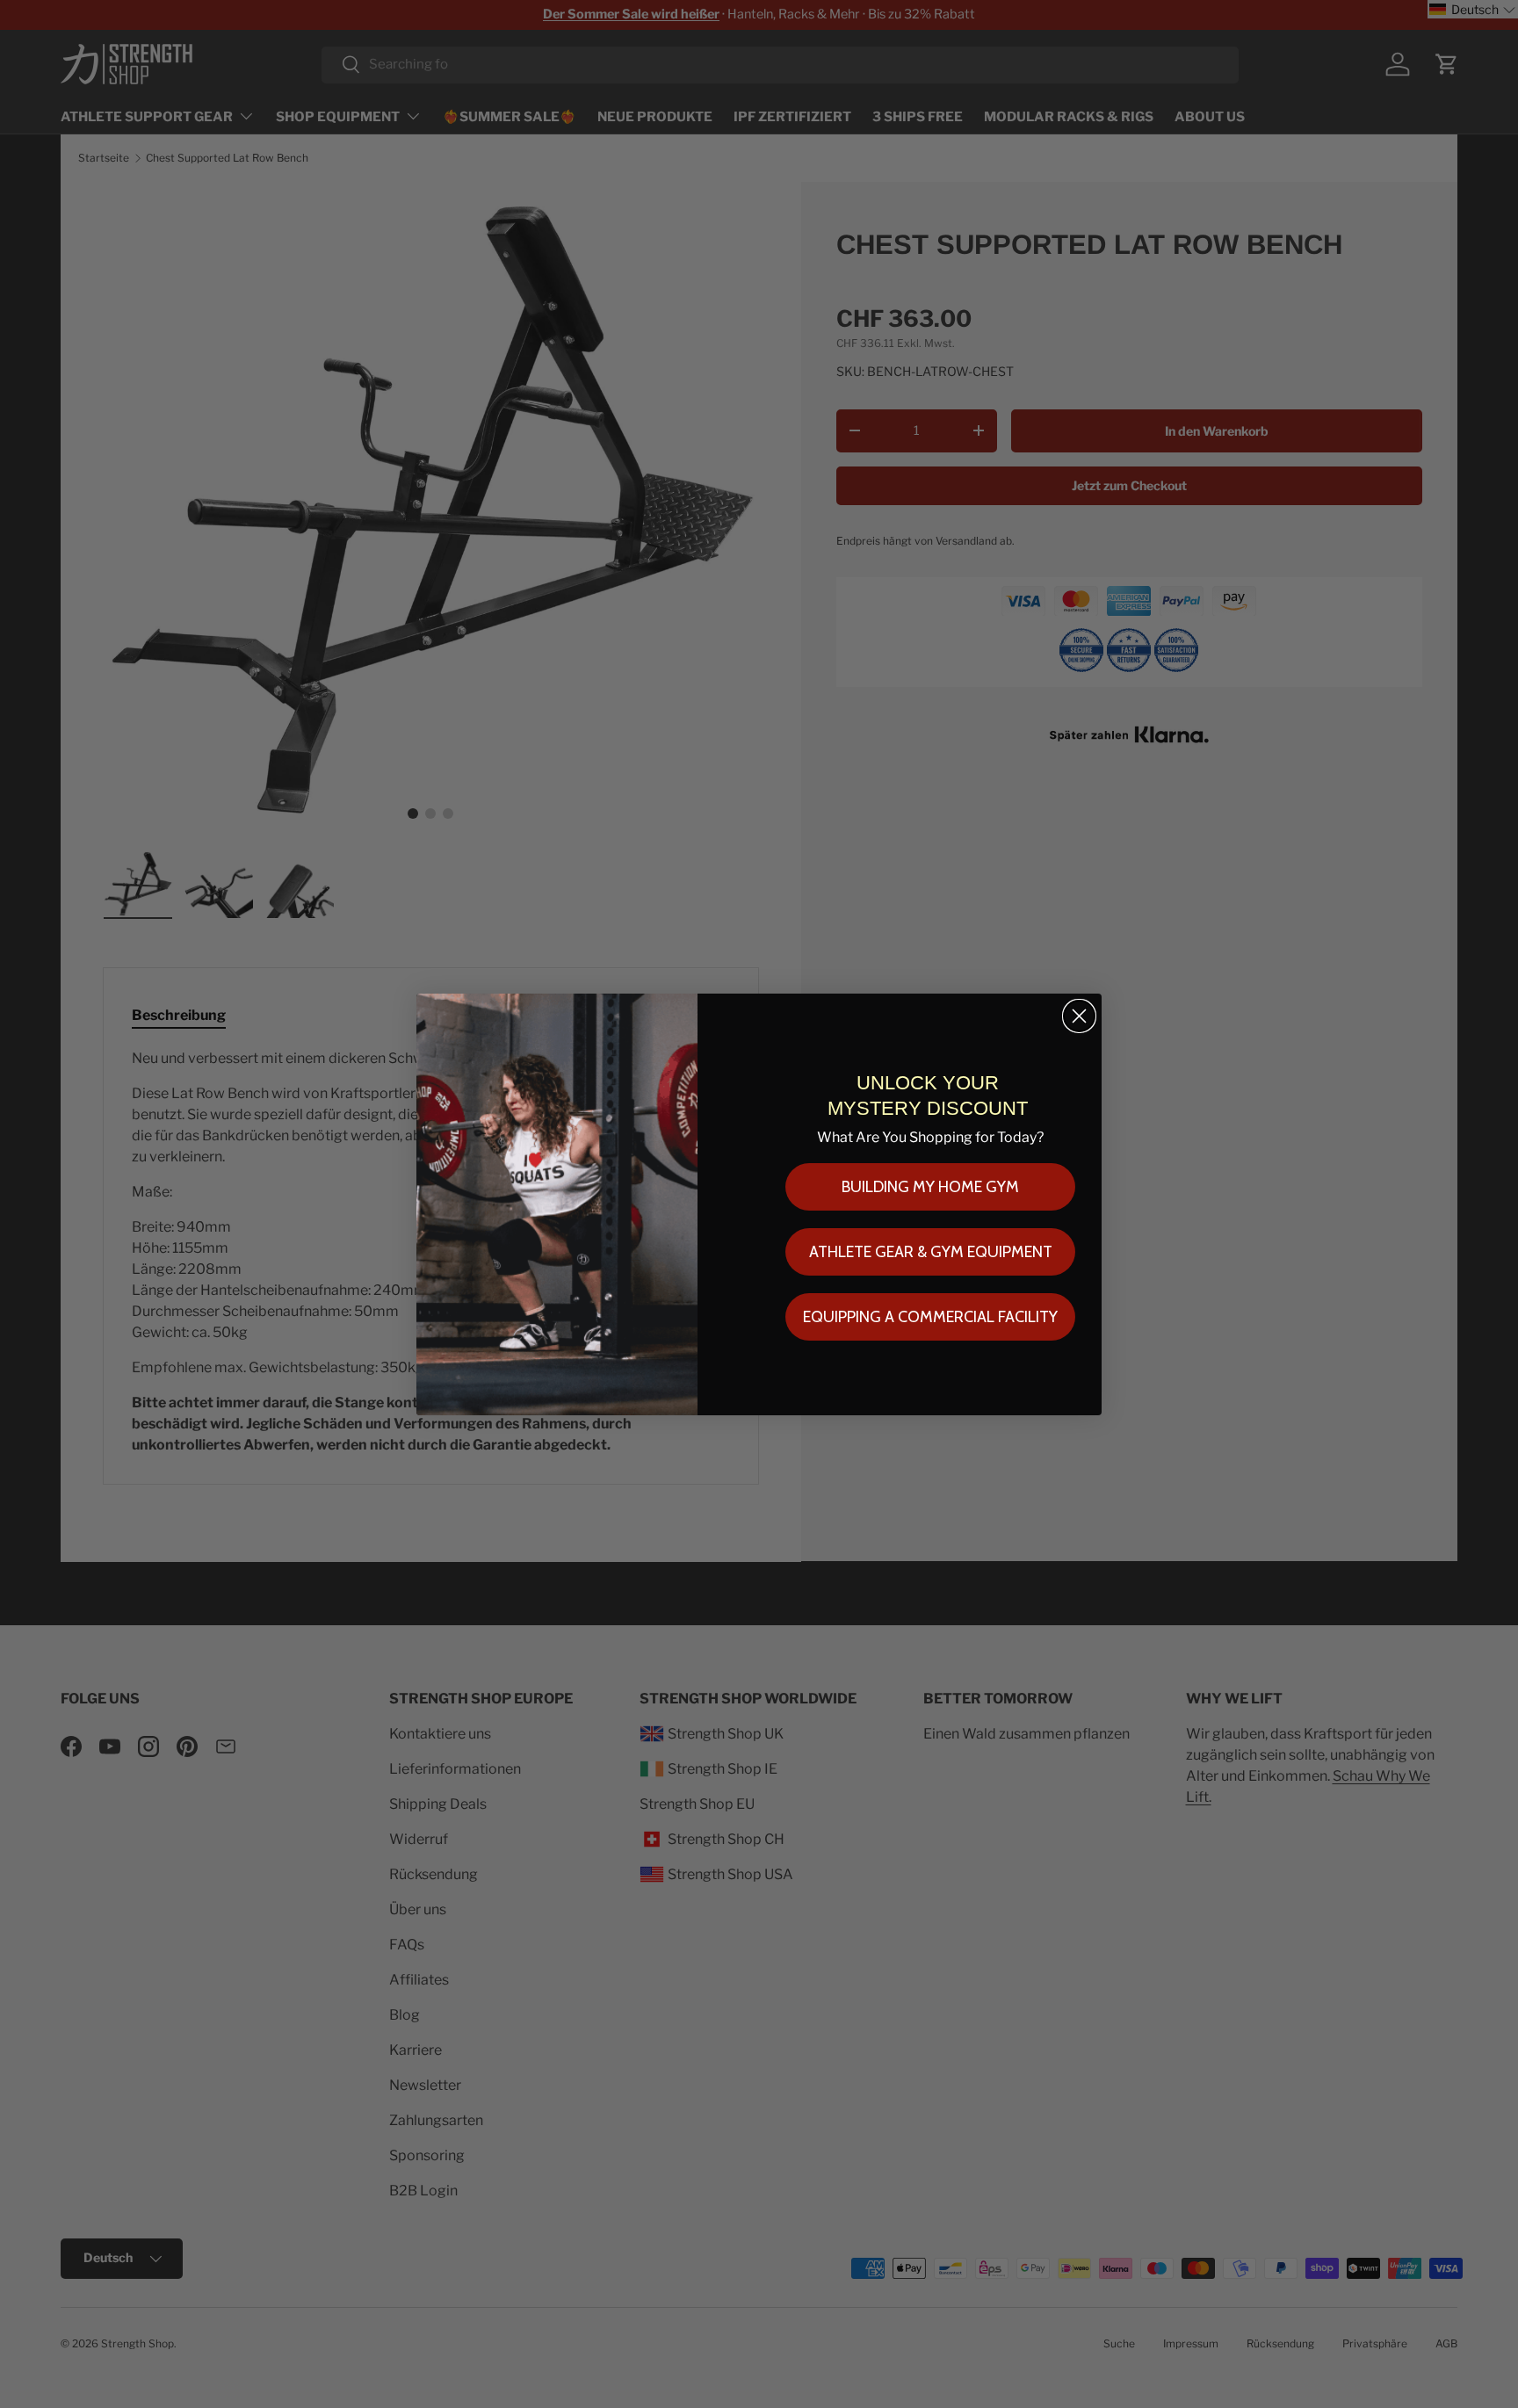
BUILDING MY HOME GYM (930, 1187)
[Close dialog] (1079, 1016)
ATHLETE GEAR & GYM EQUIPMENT (931, 1252)
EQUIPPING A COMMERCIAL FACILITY (930, 1317)
